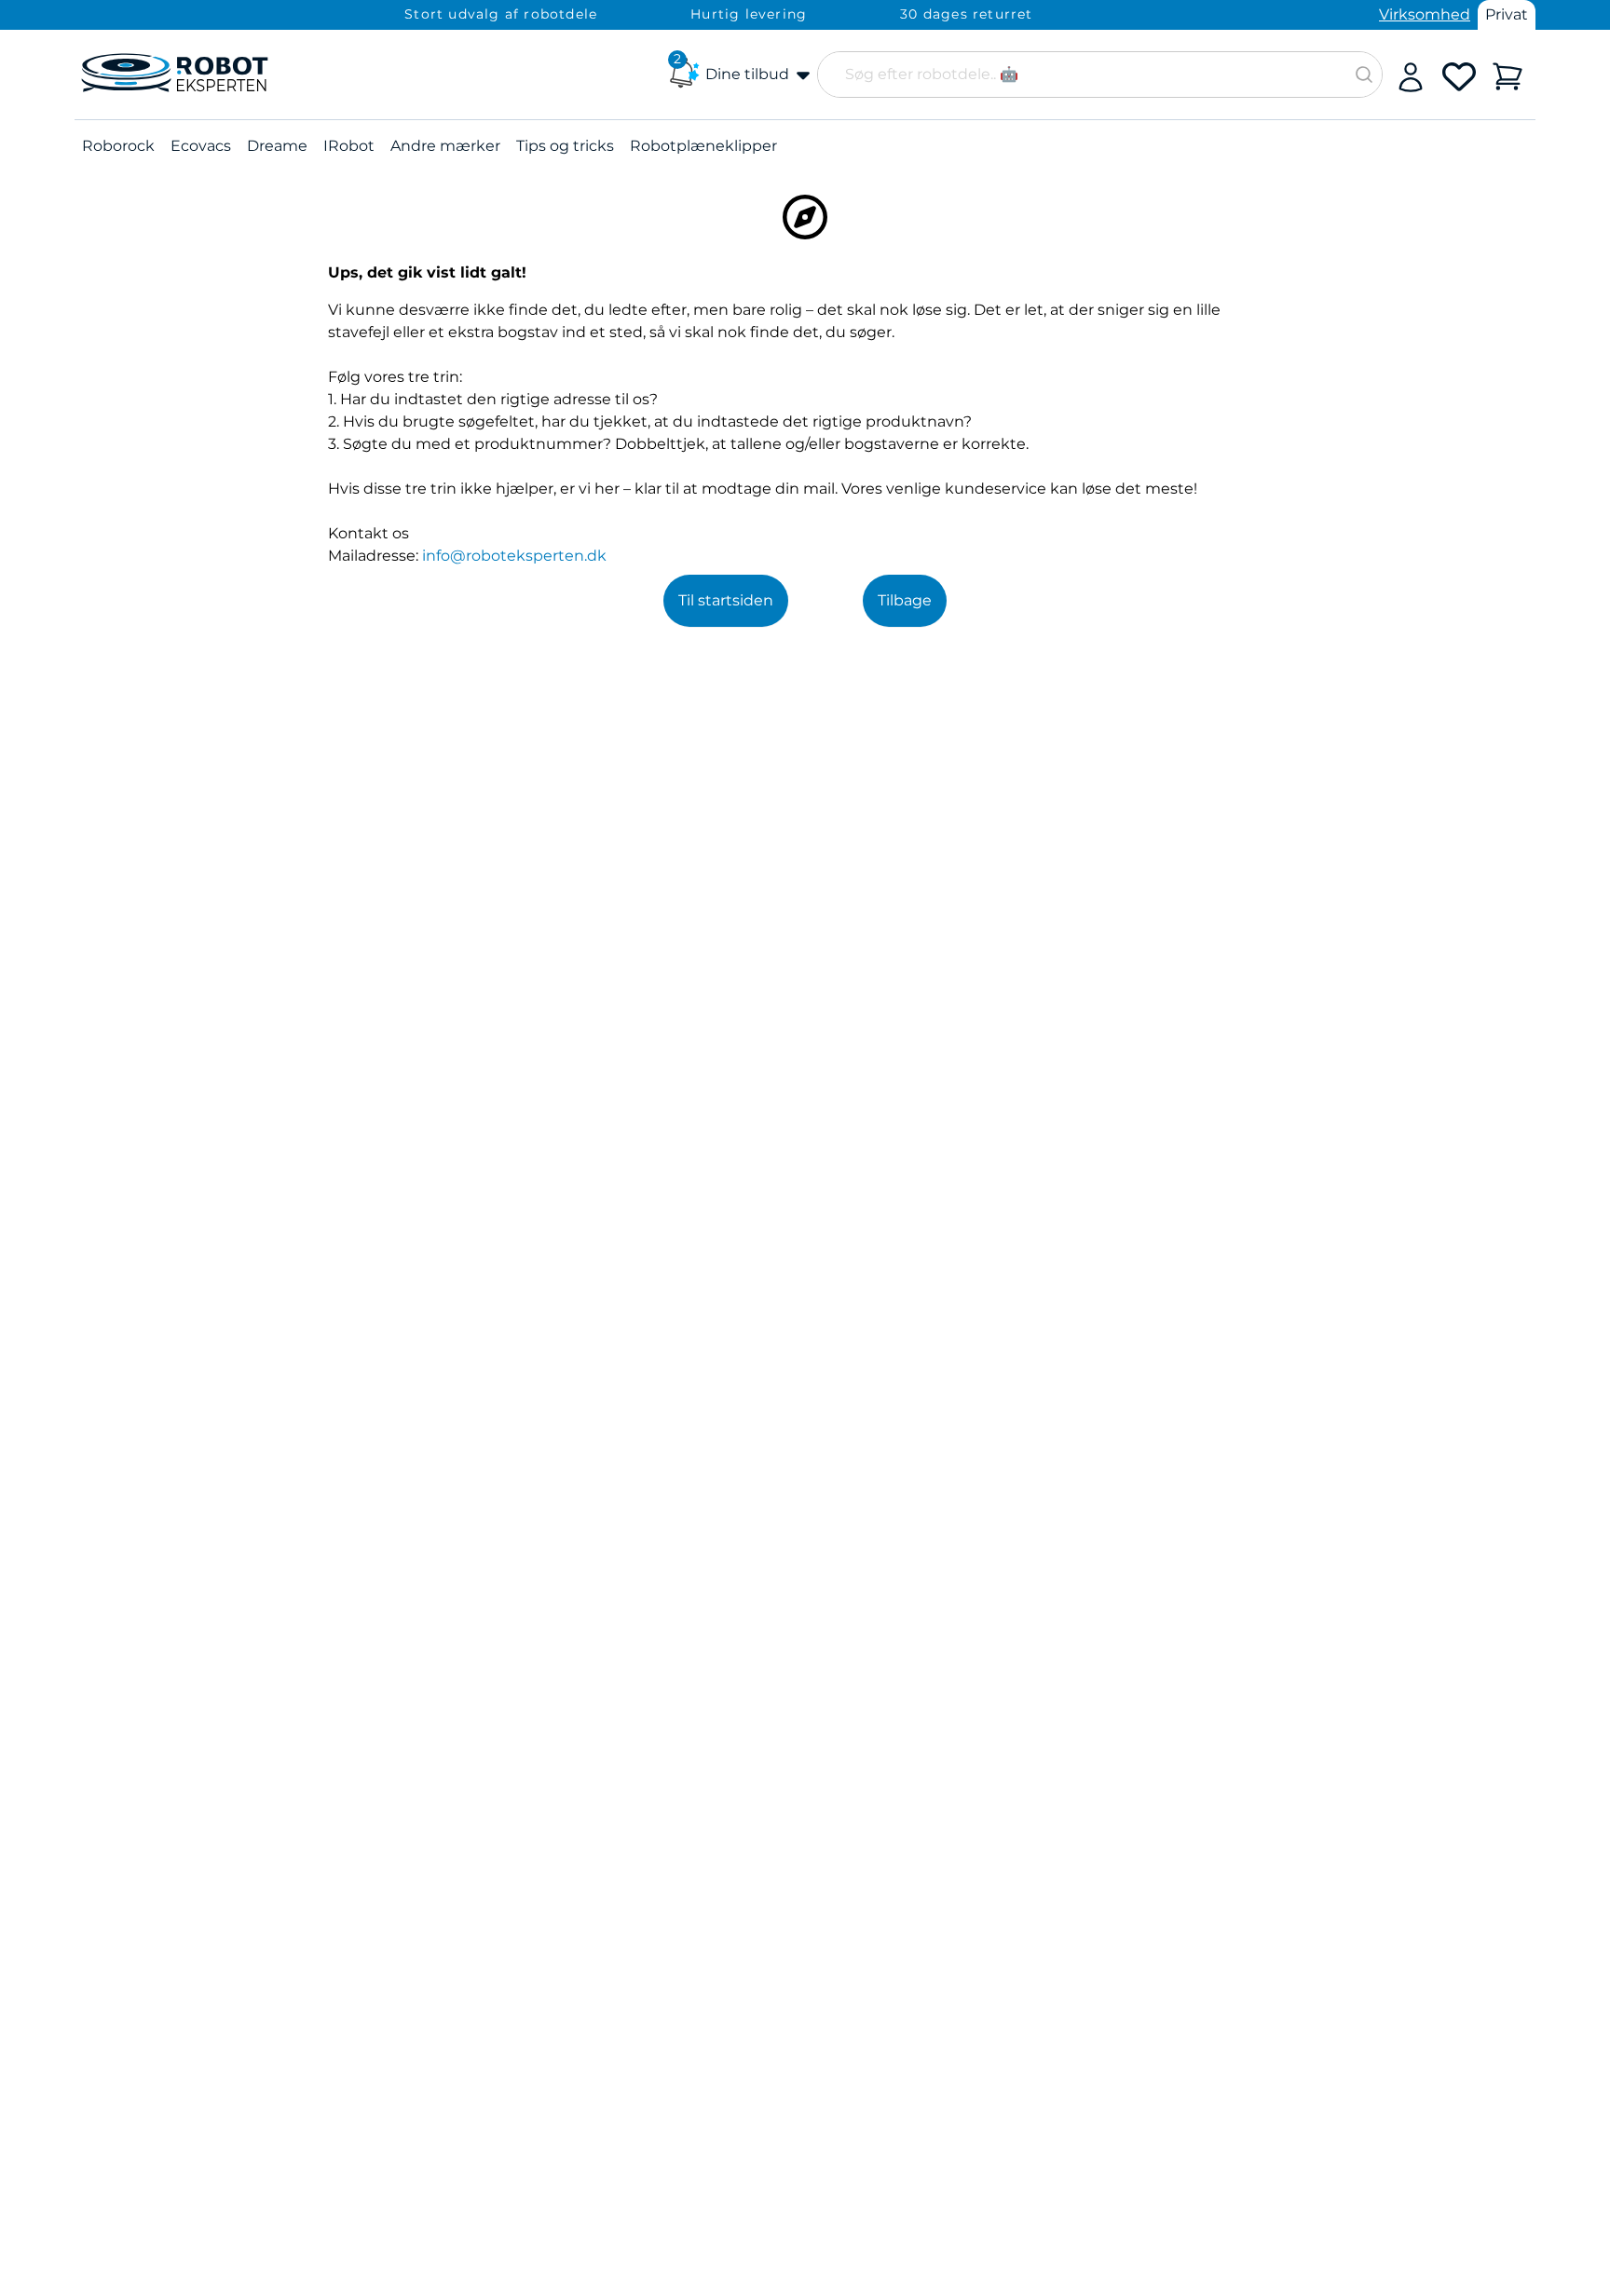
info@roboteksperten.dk (514, 556)
